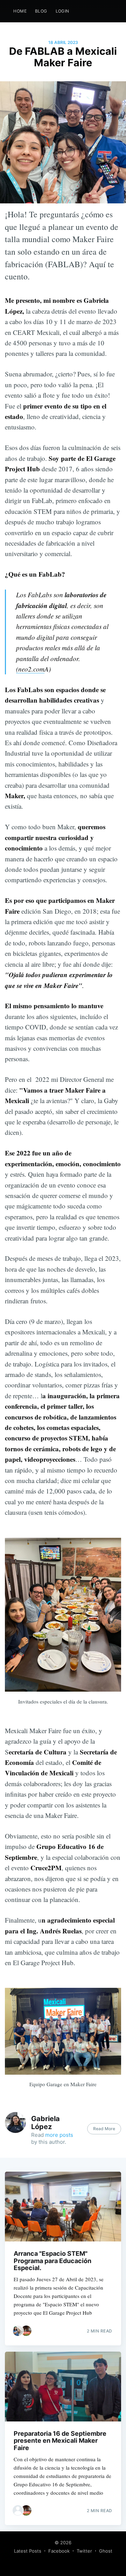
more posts (59, 2135)
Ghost (106, 2551)
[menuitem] (20, 11)
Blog (41, 11)
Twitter (84, 2551)
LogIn (62, 11)
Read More (104, 2129)
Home (20, 11)
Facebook (59, 2551)
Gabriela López (45, 2123)
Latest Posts (28, 2551)
